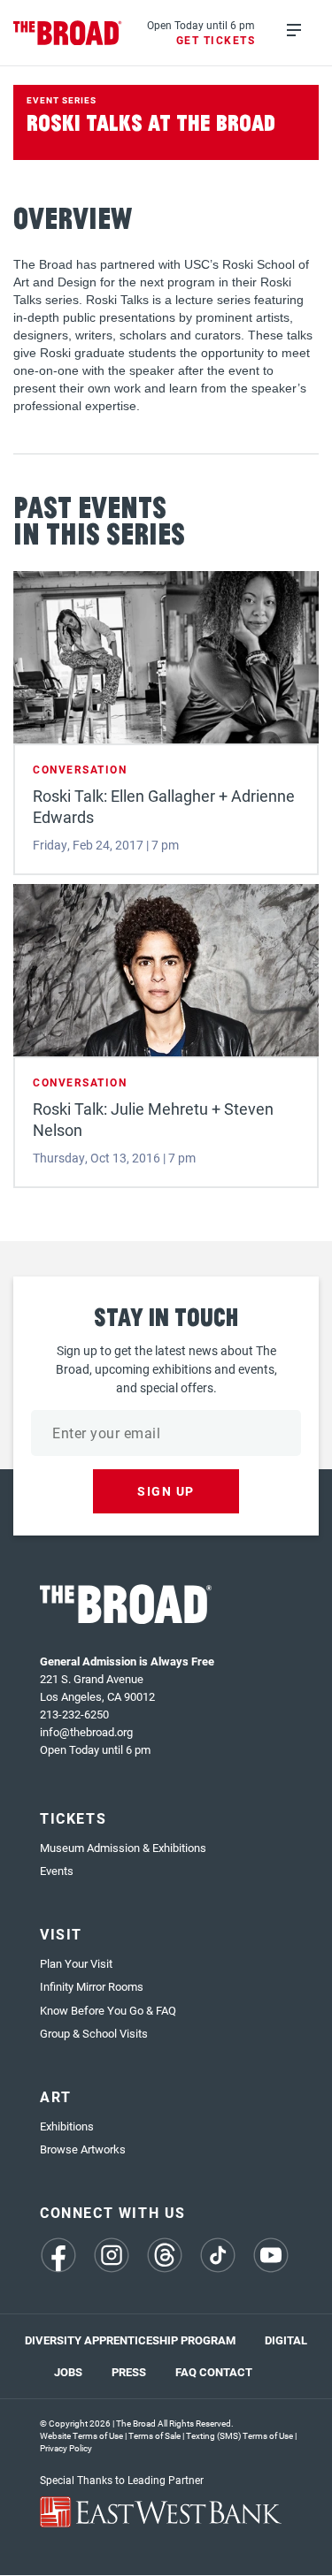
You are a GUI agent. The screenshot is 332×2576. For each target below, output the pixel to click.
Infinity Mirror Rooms (92, 1986)
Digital (286, 2340)
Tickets (73, 1818)
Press (129, 2372)
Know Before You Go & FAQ (108, 2010)
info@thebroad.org (86, 1732)
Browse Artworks (83, 2149)
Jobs (68, 2372)
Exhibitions (67, 2126)
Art (56, 2096)
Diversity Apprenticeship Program (130, 2340)
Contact (226, 2372)
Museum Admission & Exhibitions (123, 1848)
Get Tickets (216, 40)
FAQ (186, 2372)
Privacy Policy (66, 2448)
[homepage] (68, 33)
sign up (166, 1491)
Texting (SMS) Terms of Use (239, 2435)
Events (57, 1871)
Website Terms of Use (81, 2435)
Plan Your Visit (76, 1963)
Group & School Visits (94, 2033)
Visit (61, 1934)
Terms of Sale (154, 2435)
